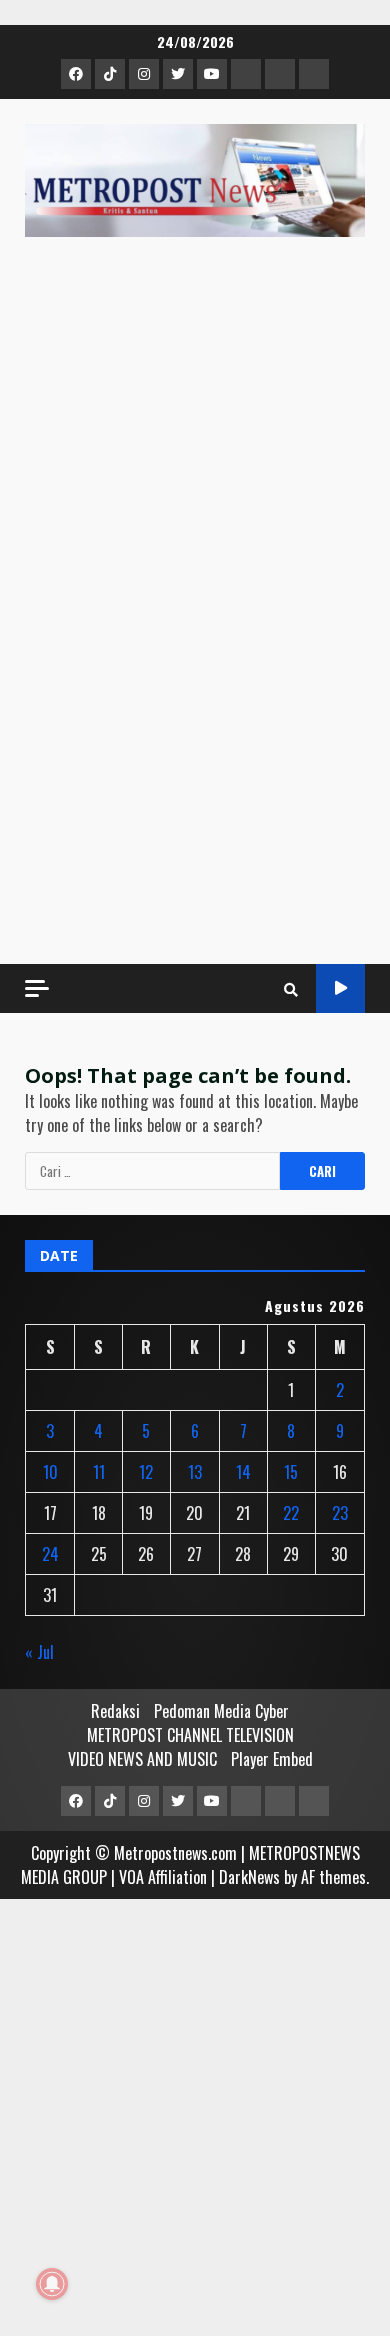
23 (340, 1513)
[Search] (291, 989)
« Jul (39, 1652)
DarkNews (249, 1877)
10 (50, 1472)
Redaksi (115, 1711)
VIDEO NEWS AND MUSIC (142, 1759)
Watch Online (340, 988)
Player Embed (272, 1759)
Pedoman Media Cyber (221, 1711)
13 (195, 1472)
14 (243, 1472)
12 (146, 1472)
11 (99, 1472)
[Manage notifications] (52, 2284)
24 (50, 1554)
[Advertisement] (195, 734)
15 (291, 1472)
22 (291, 1513)
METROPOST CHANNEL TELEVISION (190, 1735)
